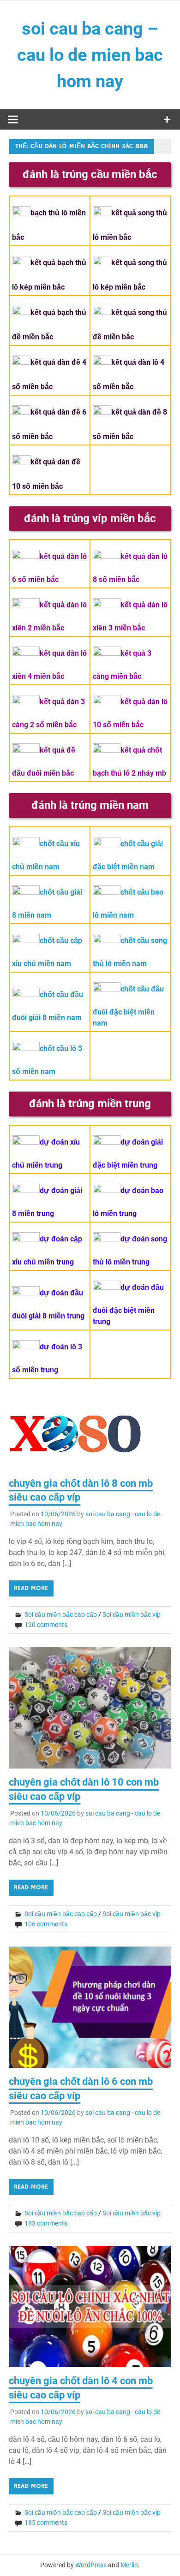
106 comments (46, 1924)
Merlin (129, 2565)
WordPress (91, 2565)
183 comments (46, 2223)
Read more (31, 1588)
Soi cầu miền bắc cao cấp (61, 1614)
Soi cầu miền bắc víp (132, 1614)
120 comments (46, 1625)
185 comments (46, 2523)
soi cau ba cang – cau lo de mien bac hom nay (90, 55)
